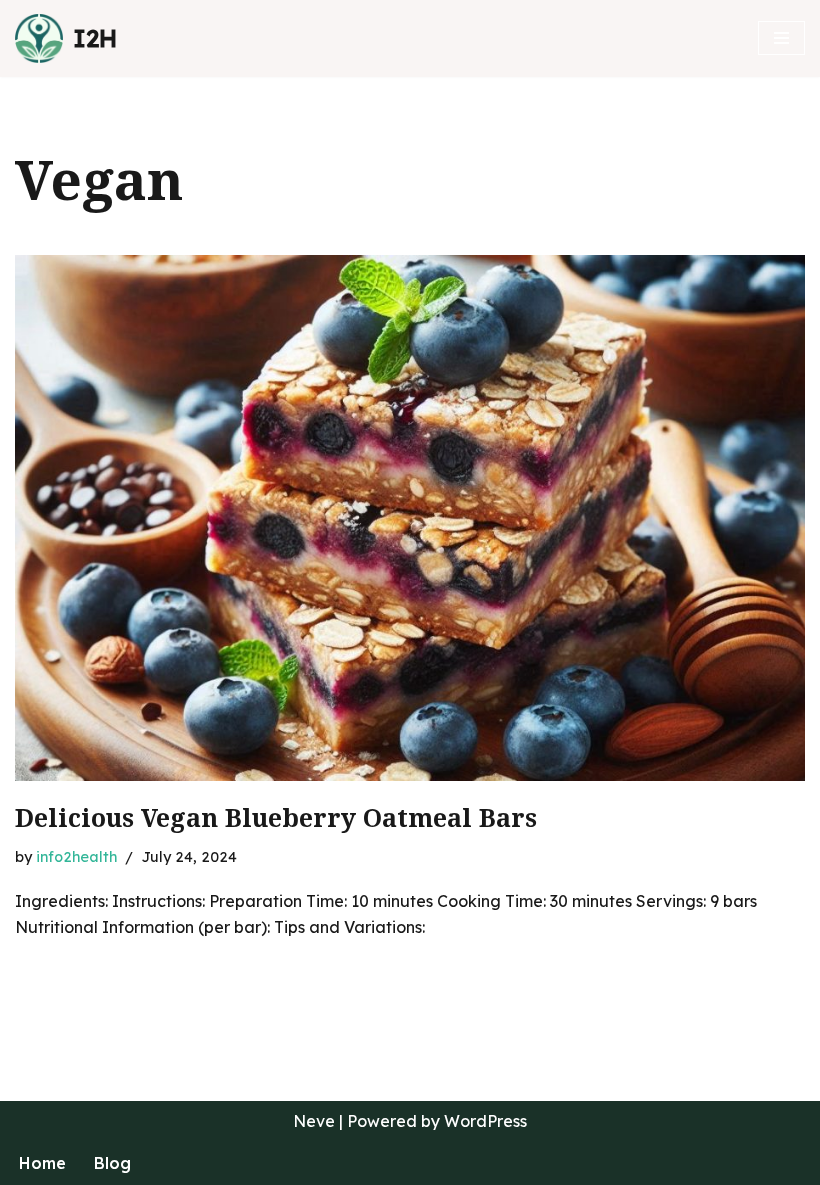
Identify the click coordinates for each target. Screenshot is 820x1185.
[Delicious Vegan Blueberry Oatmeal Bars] (410, 518)
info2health (76, 857)
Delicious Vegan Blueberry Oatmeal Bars (276, 818)
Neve (314, 1121)
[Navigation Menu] (781, 38)
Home (42, 1163)
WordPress (485, 1121)
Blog (112, 1163)
